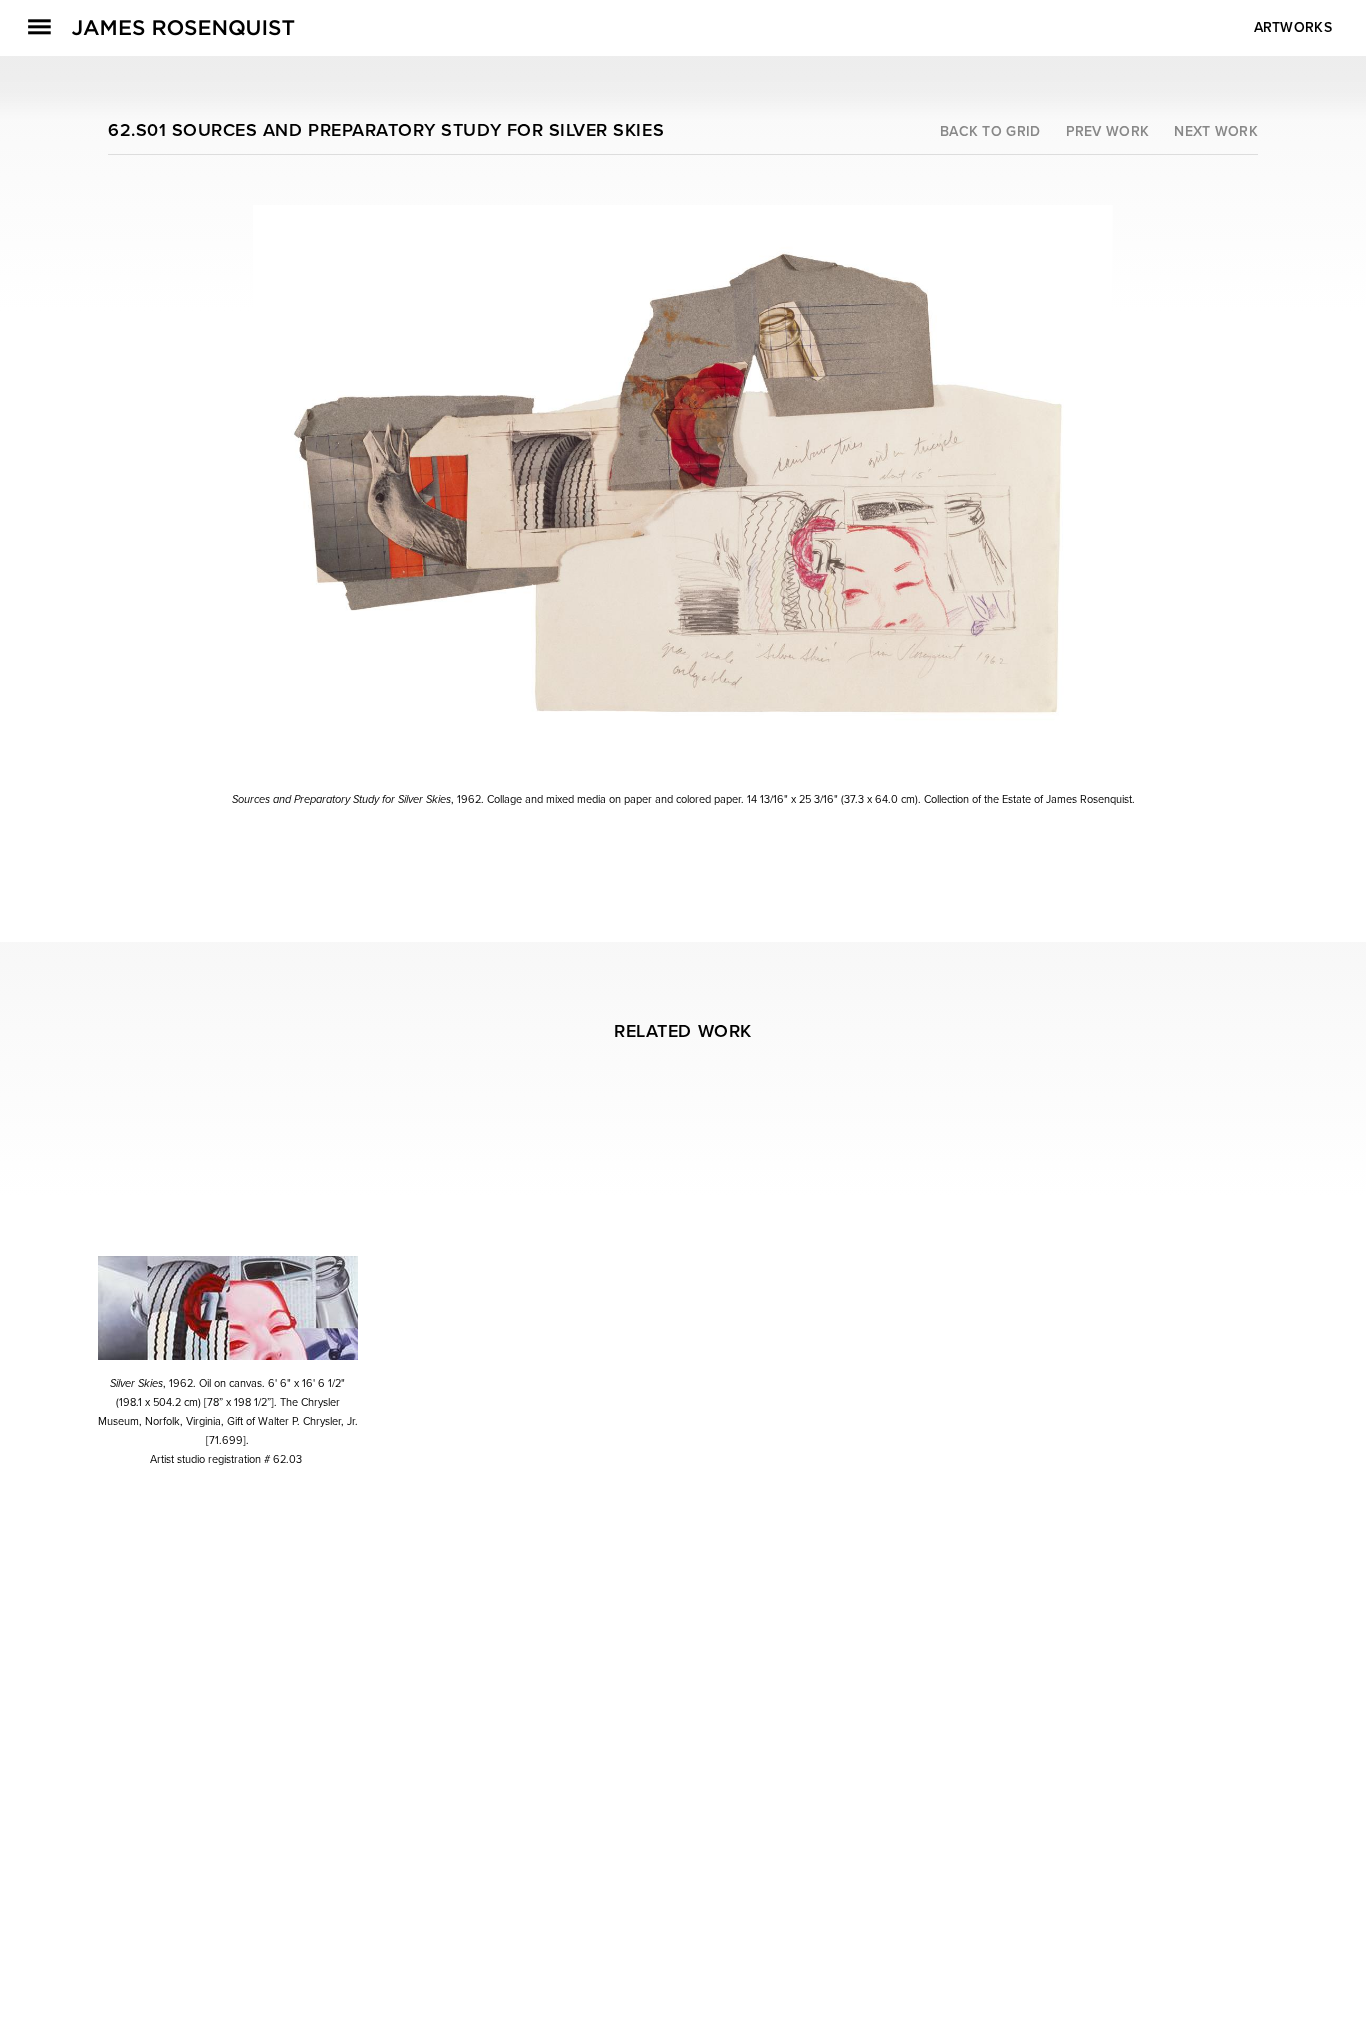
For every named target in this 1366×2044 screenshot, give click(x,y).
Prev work (1108, 131)
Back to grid (990, 131)
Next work (1216, 131)
